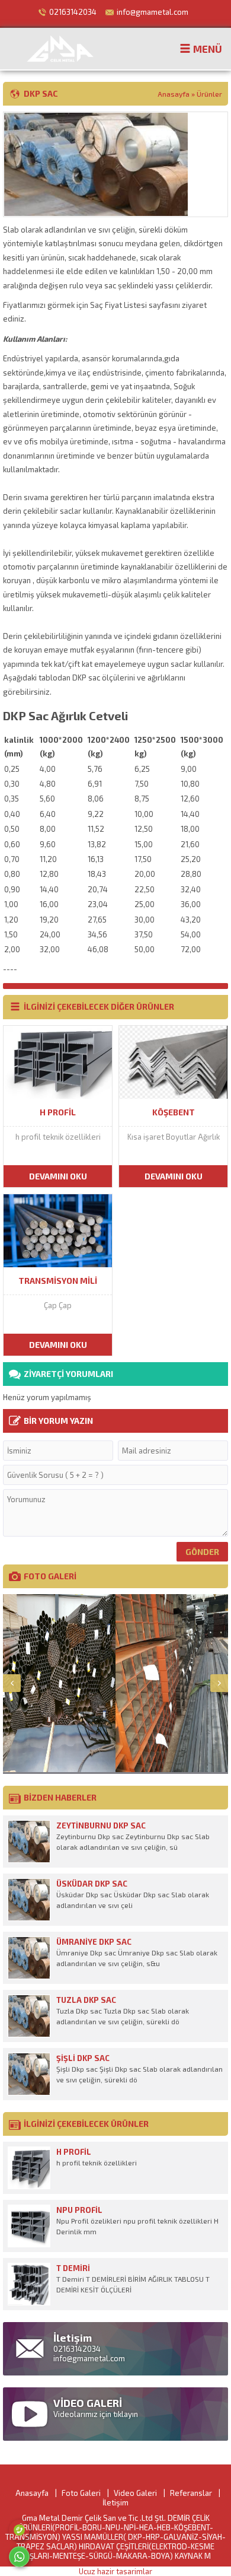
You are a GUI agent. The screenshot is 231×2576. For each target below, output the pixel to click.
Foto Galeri (81, 2493)
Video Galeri (135, 2493)
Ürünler (209, 94)
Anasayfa (174, 94)
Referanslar (191, 2493)
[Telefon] (19, 2530)
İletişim (115, 2502)
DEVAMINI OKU (58, 1176)
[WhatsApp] (19, 2557)
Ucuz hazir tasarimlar (115, 2571)
